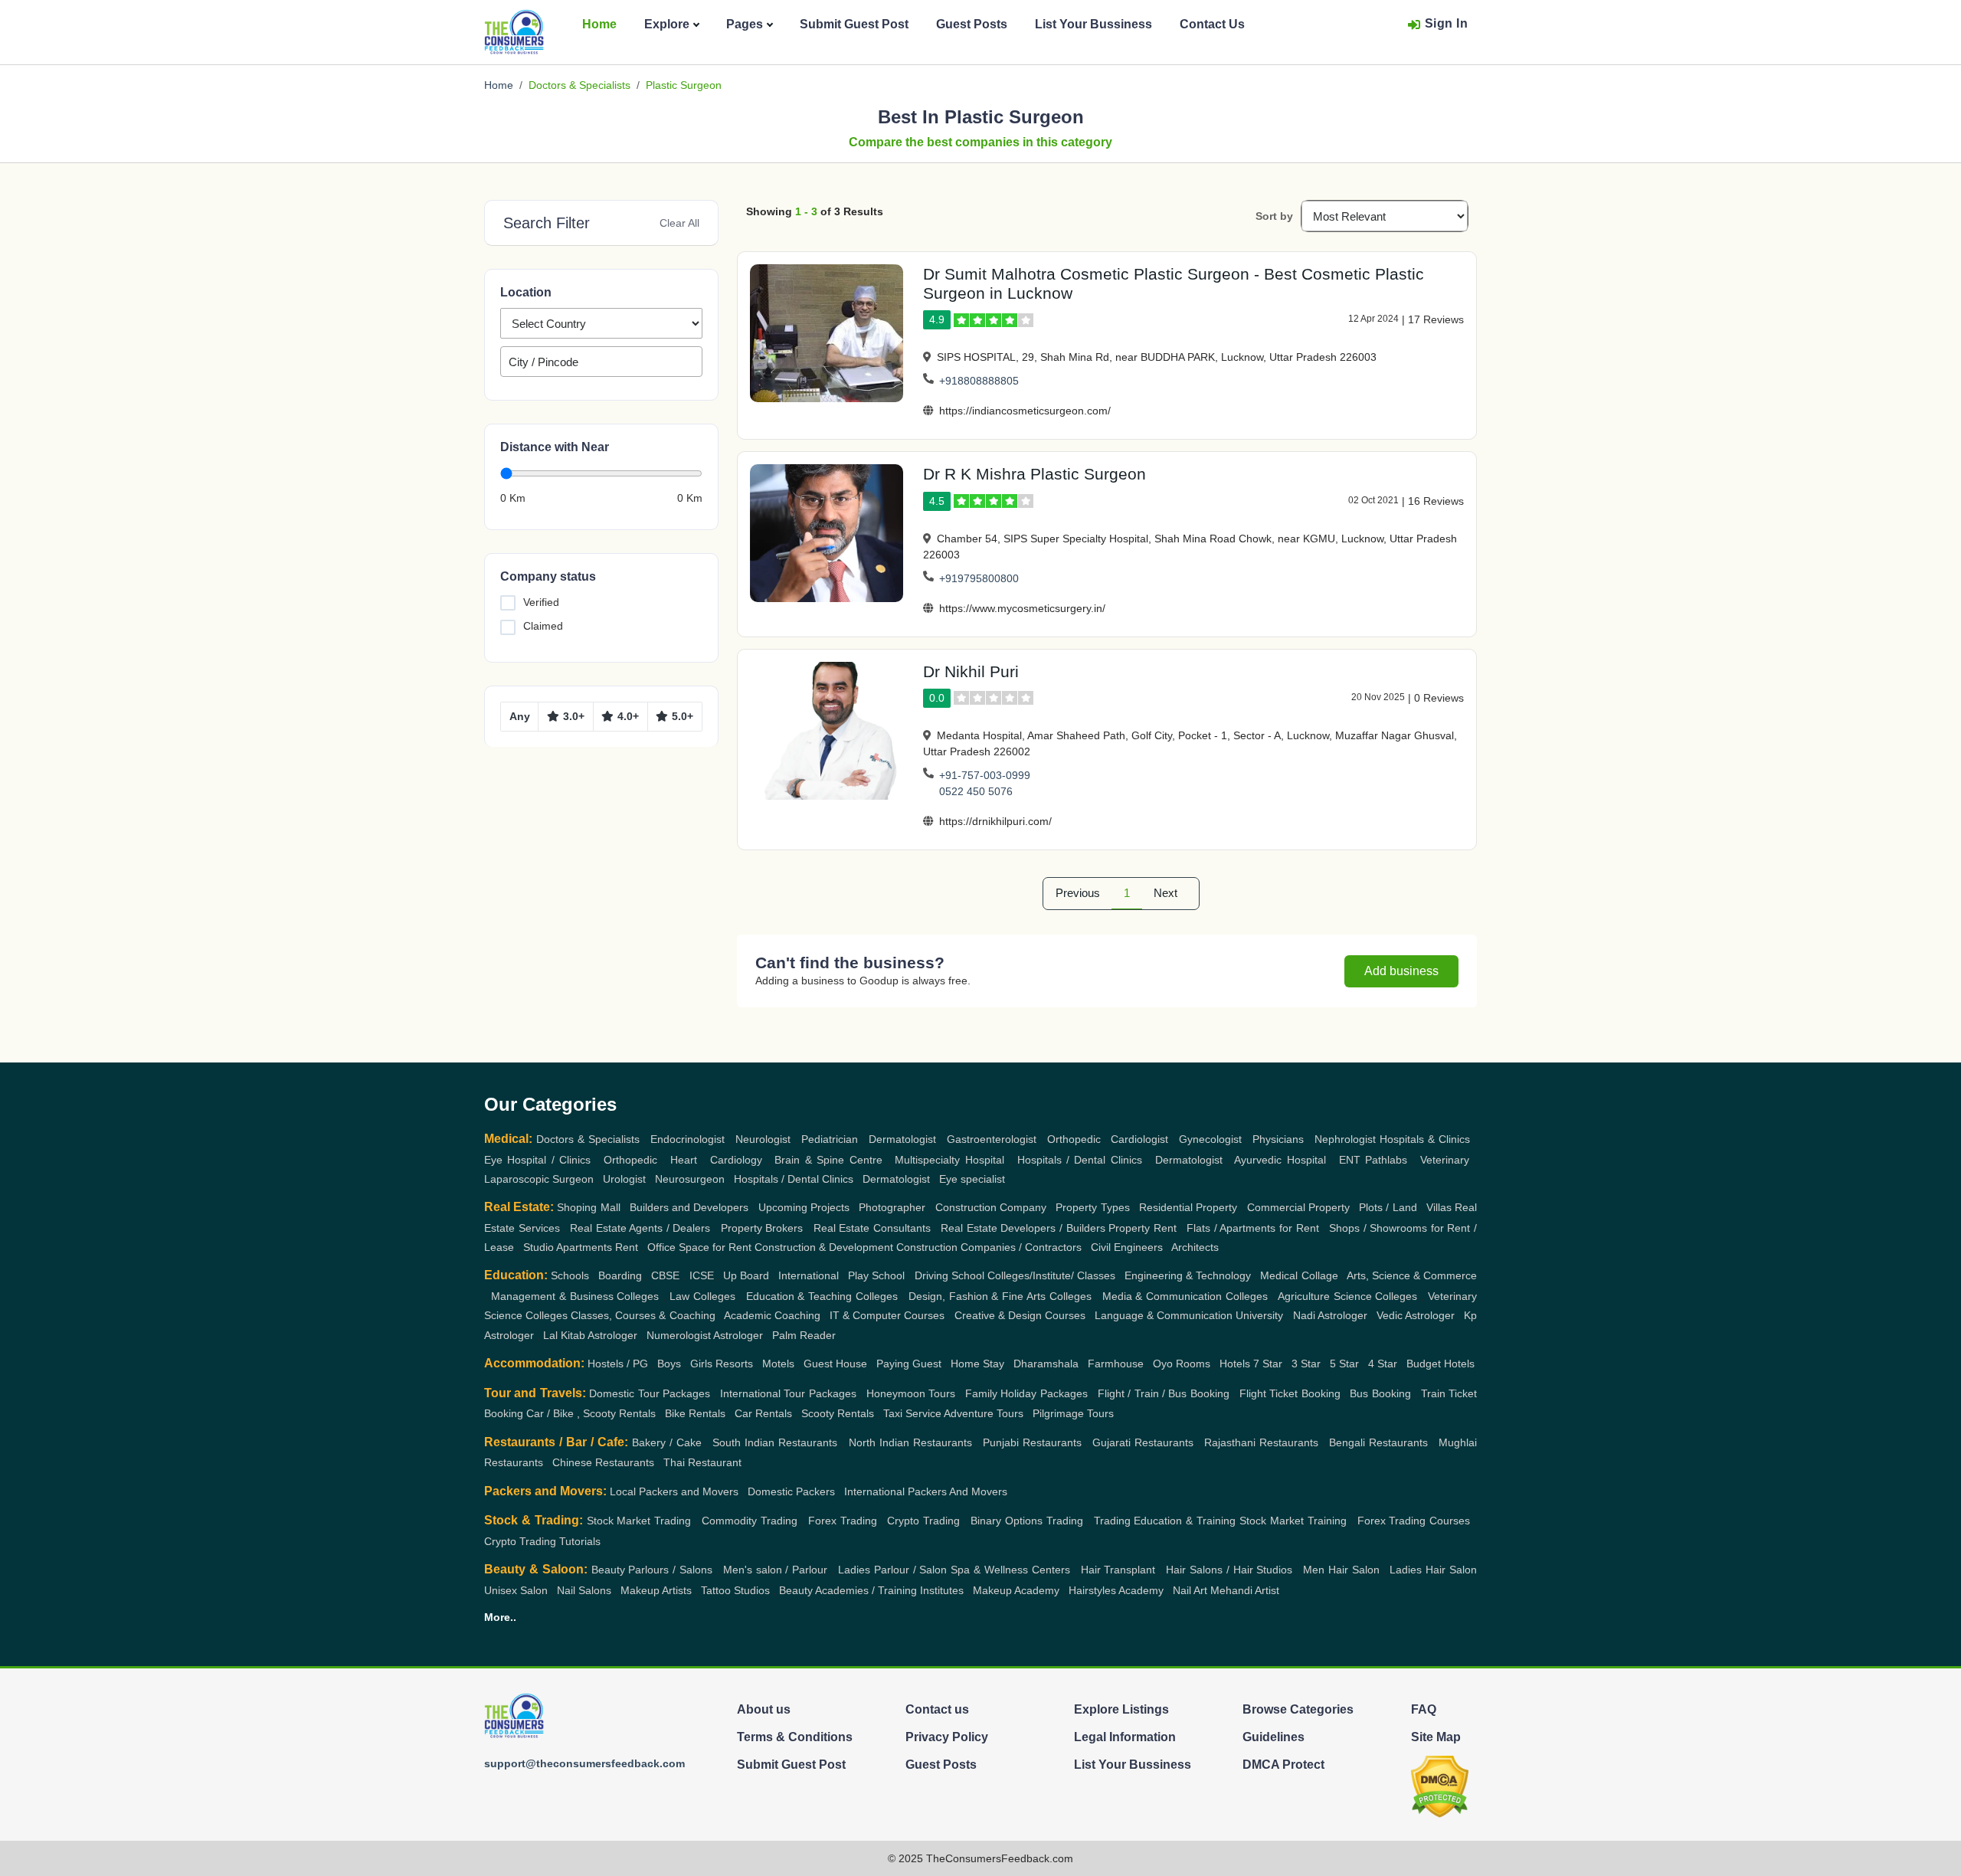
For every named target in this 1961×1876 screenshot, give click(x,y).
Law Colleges (702, 1296)
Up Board (746, 1275)
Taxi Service (912, 1413)
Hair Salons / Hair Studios (1229, 1570)
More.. (500, 1617)
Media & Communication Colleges (1185, 1296)
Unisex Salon (516, 1590)
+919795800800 (979, 578)
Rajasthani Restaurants (1261, 1442)
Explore (667, 24)
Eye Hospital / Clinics (537, 1160)
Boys (669, 1364)
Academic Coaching (772, 1315)
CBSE (665, 1275)
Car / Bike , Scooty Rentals (591, 1413)
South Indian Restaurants (775, 1442)
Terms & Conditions (795, 1737)
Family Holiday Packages (1026, 1393)
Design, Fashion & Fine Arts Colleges (1000, 1296)
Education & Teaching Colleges (822, 1296)
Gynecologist (1210, 1139)
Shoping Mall (588, 1207)
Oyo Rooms (1182, 1364)
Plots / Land (1388, 1207)
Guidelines (1274, 1737)
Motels (778, 1364)
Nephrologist (1345, 1139)
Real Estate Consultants (872, 1228)
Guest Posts (972, 24)
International (809, 1275)
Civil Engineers (1127, 1247)
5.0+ (683, 716)
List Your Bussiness (1093, 24)
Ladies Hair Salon (1433, 1570)
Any (520, 716)
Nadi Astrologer (1330, 1315)
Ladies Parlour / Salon (893, 1570)
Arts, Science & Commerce (1412, 1275)
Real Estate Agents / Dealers (640, 1228)
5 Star (1344, 1364)
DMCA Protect (1283, 1765)
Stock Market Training (1293, 1521)
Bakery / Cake (667, 1442)
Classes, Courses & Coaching (643, 1315)
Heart (684, 1160)
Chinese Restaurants (603, 1462)
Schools (570, 1275)
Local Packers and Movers (674, 1491)
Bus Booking (1380, 1393)
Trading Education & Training (1165, 1521)
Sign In (1447, 23)
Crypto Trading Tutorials (542, 1541)
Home (599, 24)
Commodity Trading (750, 1521)
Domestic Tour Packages (650, 1393)
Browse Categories (1298, 1709)
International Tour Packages (788, 1393)
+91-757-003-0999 (985, 775)
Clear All (679, 223)
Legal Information (1125, 1737)
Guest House (835, 1364)
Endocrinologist (687, 1139)
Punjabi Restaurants (1032, 1442)
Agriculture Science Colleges (1348, 1296)
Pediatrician (830, 1139)
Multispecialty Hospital (949, 1160)
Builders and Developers (689, 1207)
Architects (1195, 1247)
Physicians (1278, 1139)
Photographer (892, 1207)
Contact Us (1212, 24)
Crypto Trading (923, 1521)
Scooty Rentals (838, 1413)
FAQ (1424, 1709)
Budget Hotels (1440, 1364)
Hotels (1235, 1364)
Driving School (949, 1275)
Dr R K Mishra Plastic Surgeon (1035, 474)
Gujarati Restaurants (1143, 1442)
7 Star (1268, 1364)
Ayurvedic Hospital (1280, 1160)
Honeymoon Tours (911, 1393)
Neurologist (763, 1139)
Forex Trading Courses (1414, 1521)
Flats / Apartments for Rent (1253, 1228)
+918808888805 (979, 381)
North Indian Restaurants (910, 1442)
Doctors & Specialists (579, 85)
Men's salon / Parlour (776, 1570)
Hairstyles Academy (1116, 1590)
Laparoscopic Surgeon (539, 1179)
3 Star (1306, 1364)
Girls (701, 1364)
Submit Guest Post (854, 24)
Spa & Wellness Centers (1010, 1570)
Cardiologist (1139, 1139)
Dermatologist (902, 1139)
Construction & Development (824, 1247)
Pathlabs (1386, 1160)
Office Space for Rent (699, 1247)
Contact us (937, 1709)
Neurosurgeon (690, 1179)
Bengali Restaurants (1378, 1442)
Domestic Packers (791, 1491)
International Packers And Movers (926, 1491)
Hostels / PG (618, 1364)
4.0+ (628, 716)
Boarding (620, 1275)
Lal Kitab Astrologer (590, 1335)
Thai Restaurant (702, 1462)
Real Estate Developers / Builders (1023, 1228)
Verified (541, 602)
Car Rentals (763, 1413)
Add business (1401, 971)
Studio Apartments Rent (581, 1247)
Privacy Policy (947, 1737)
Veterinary (1445, 1160)
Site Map (1436, 1737)
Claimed (543, 626)
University (1259, 1315)
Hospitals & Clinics (1425, 1139)
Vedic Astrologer (1416, 1315)
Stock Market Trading (639, 1521)
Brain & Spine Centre (828, 1160)
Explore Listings (1121, 1709)
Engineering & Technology (1188, 1275)
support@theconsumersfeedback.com (584, 1763)
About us (764, 1709)
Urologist (624, 1179)
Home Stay (977, 1364)
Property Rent (1143, 1228)
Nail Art (1190, 1590)
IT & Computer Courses (887, 1315)
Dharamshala (1046, 1364)
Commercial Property (1298, 1207)
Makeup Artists (656, 1590)
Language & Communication (1164, 1315)
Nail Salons (584, 1590)
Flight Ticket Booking (1290, 1393)
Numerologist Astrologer (705, 1335)
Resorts (734, 1364)
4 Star (1383, 1364)
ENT (1350, 1160)
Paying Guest (909, 1364)
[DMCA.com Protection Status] (1440, 1786)
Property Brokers (762, 1228)
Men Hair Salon (1341, 1570)
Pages (745, 24)
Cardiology (736, 1160)
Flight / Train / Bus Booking (1164, 1393)
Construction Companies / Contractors (989, 1247)
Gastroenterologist (992, 1139)
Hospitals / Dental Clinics (1080, 1160)
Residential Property (1188, 1207)
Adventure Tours (984, 1413)
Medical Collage (1299, 1275)
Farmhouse (1116, 1364)
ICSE (702, 1275)
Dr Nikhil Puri (971, 671)
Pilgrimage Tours (1073, 1413)
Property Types (1092, 1207)
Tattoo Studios (735, 1590)
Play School (876, 1275)
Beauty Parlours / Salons (652, 1570)
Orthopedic (1074, 1139)
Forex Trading (843, 1521)
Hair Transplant (1118, 1570)
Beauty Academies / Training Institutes (871, 1590)
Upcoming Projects (804, 1207)
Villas (1439, 1207)
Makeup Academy (1016, 1590)
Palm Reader (804, 1335)
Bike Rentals (695, 1413)
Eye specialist (972, 1179)
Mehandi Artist (1245, 1590)
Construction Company (991, 1207)
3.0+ (574, 716)
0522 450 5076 (976, 791)
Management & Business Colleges (575, 1296)
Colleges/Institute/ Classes (1051, 1275)
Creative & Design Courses (1020, 1315)
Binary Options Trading (1027, 1521)
